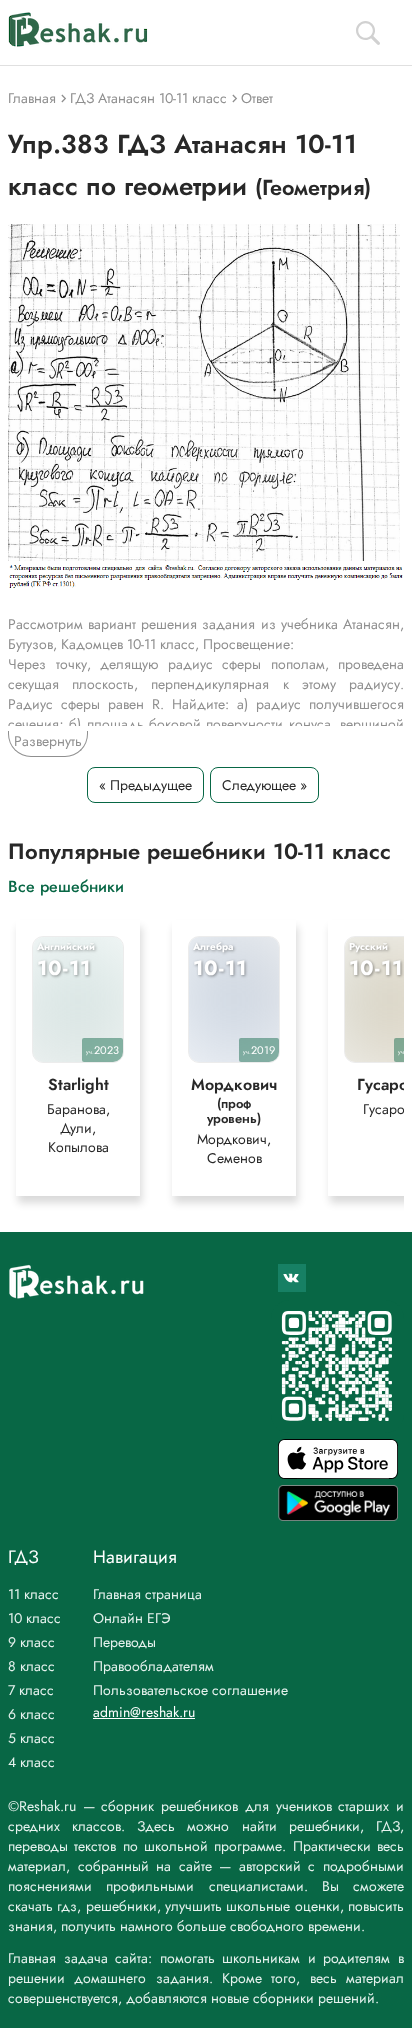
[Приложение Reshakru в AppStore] (338, 1473)
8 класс (31, 1666)
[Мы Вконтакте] (292, 1278)
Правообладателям (153, 1666)
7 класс (31, 1690)
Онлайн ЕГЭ (132, 1618)
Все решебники (66, 885)
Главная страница (147, 1594)
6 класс (31, 1714)
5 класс (31, 1738)
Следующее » (264, 785)
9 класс (31, 1642)
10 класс (34, 1618)
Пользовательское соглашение (190, 1690)
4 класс (31, 1762)
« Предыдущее (145, 785)
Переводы (124, 1642)
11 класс (33, 1594)
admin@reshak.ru (144, 1712)
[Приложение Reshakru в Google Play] (338, 1515)
